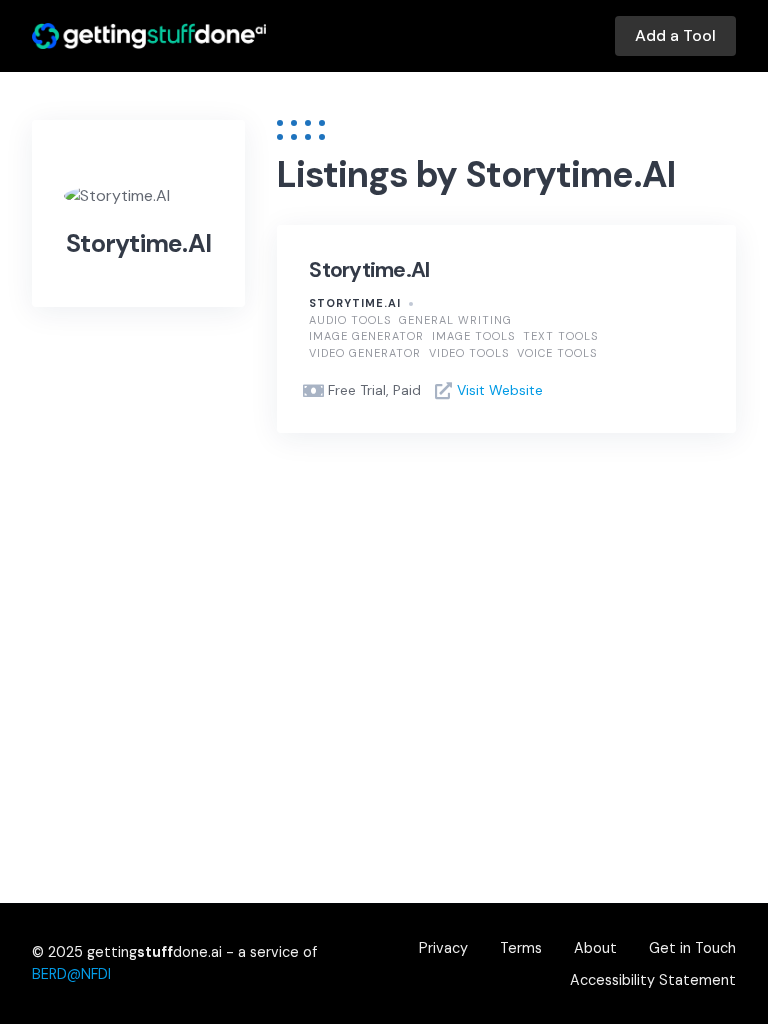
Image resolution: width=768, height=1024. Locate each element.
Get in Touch (692, 948)
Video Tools (469, 353)
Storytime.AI (369, 270)
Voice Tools (557, 353)
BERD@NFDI (71, 974)
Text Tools (560, 336)
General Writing (455, 320)
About (595, 948)
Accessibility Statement (653, 980)
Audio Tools (350, 320)
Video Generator (365, 353)
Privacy (443, 948)
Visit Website (500, 390)
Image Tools (473, 336)
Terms (521, 948)
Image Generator (366, 336)
